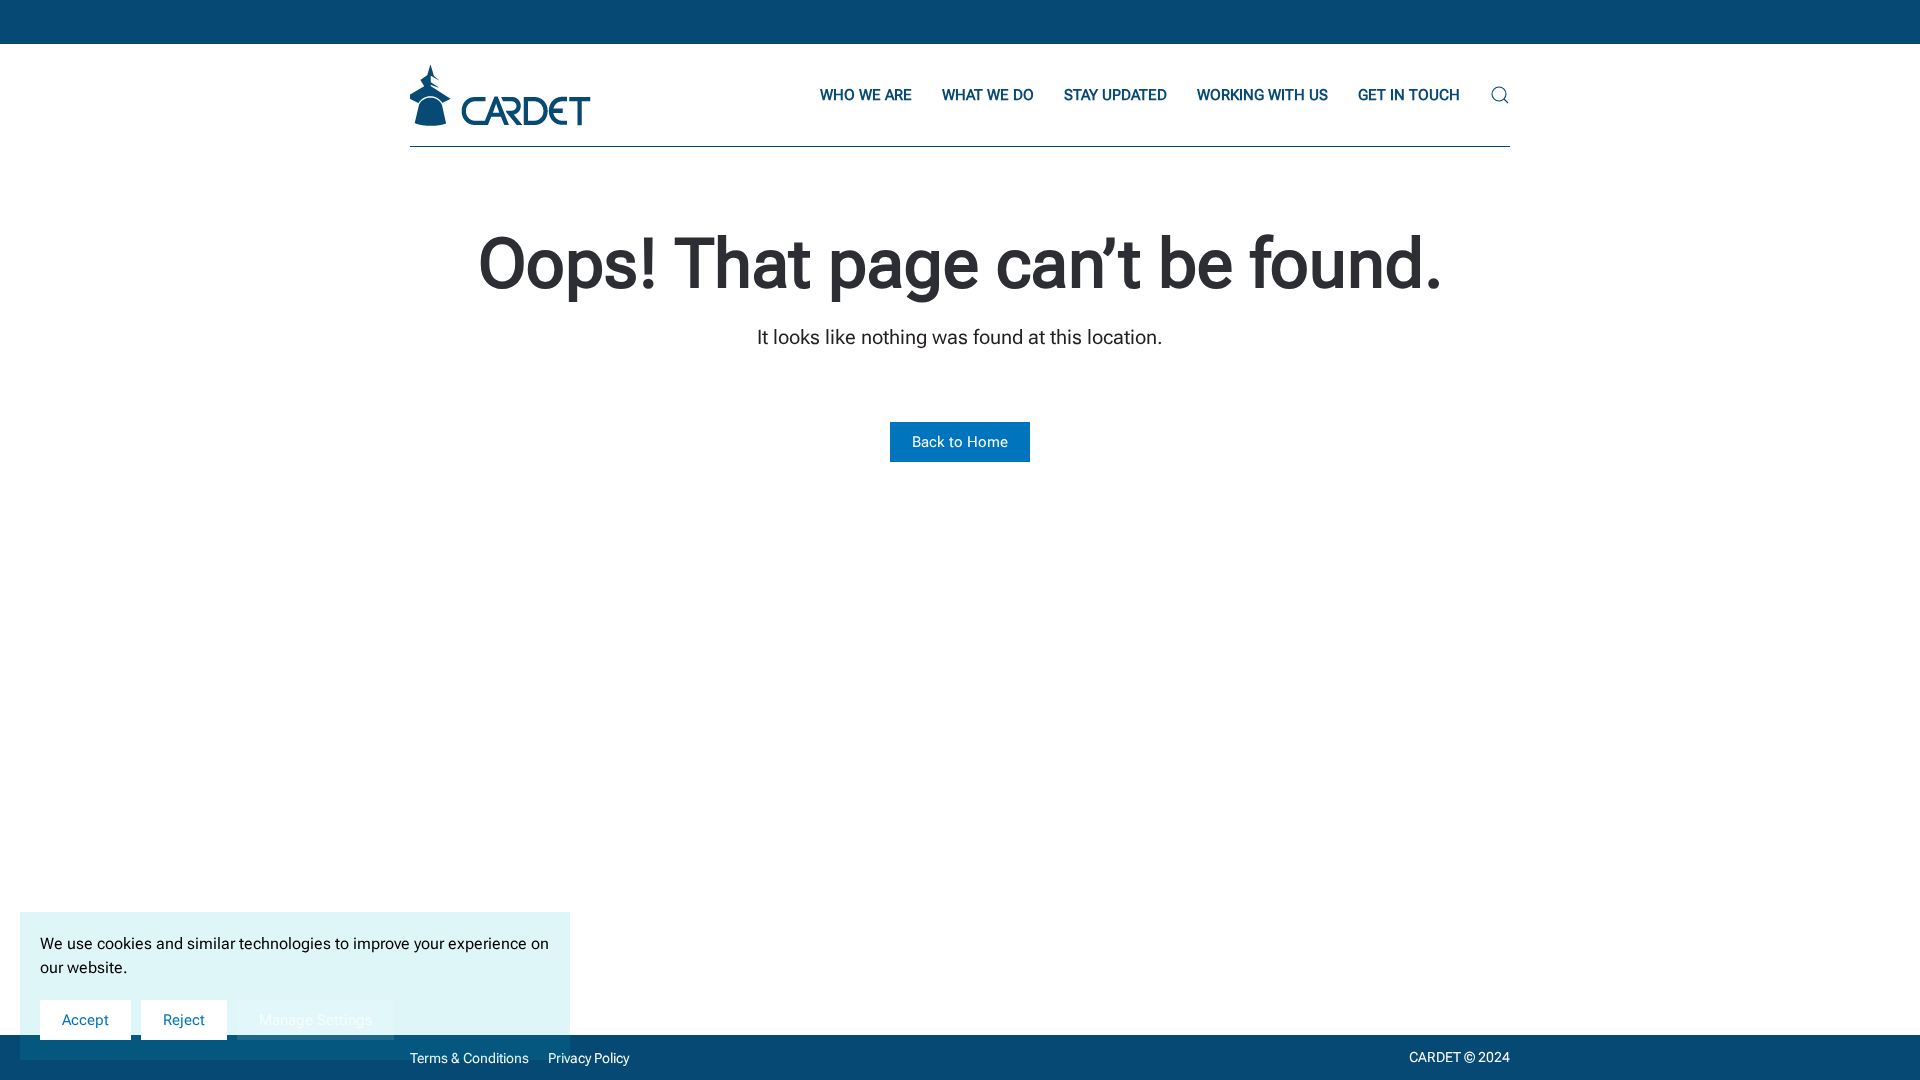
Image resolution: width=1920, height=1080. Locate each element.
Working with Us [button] (1262, 95)
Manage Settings (315, 1020)
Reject (184, 1020)
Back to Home (960, 442)
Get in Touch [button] (1409, 95)
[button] (1500, 95)
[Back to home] (503, 95)
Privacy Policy (588, 1058)
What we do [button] (988, 95)
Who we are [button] (866, 95)
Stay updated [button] (1115, 95)
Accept (85, 1020)
